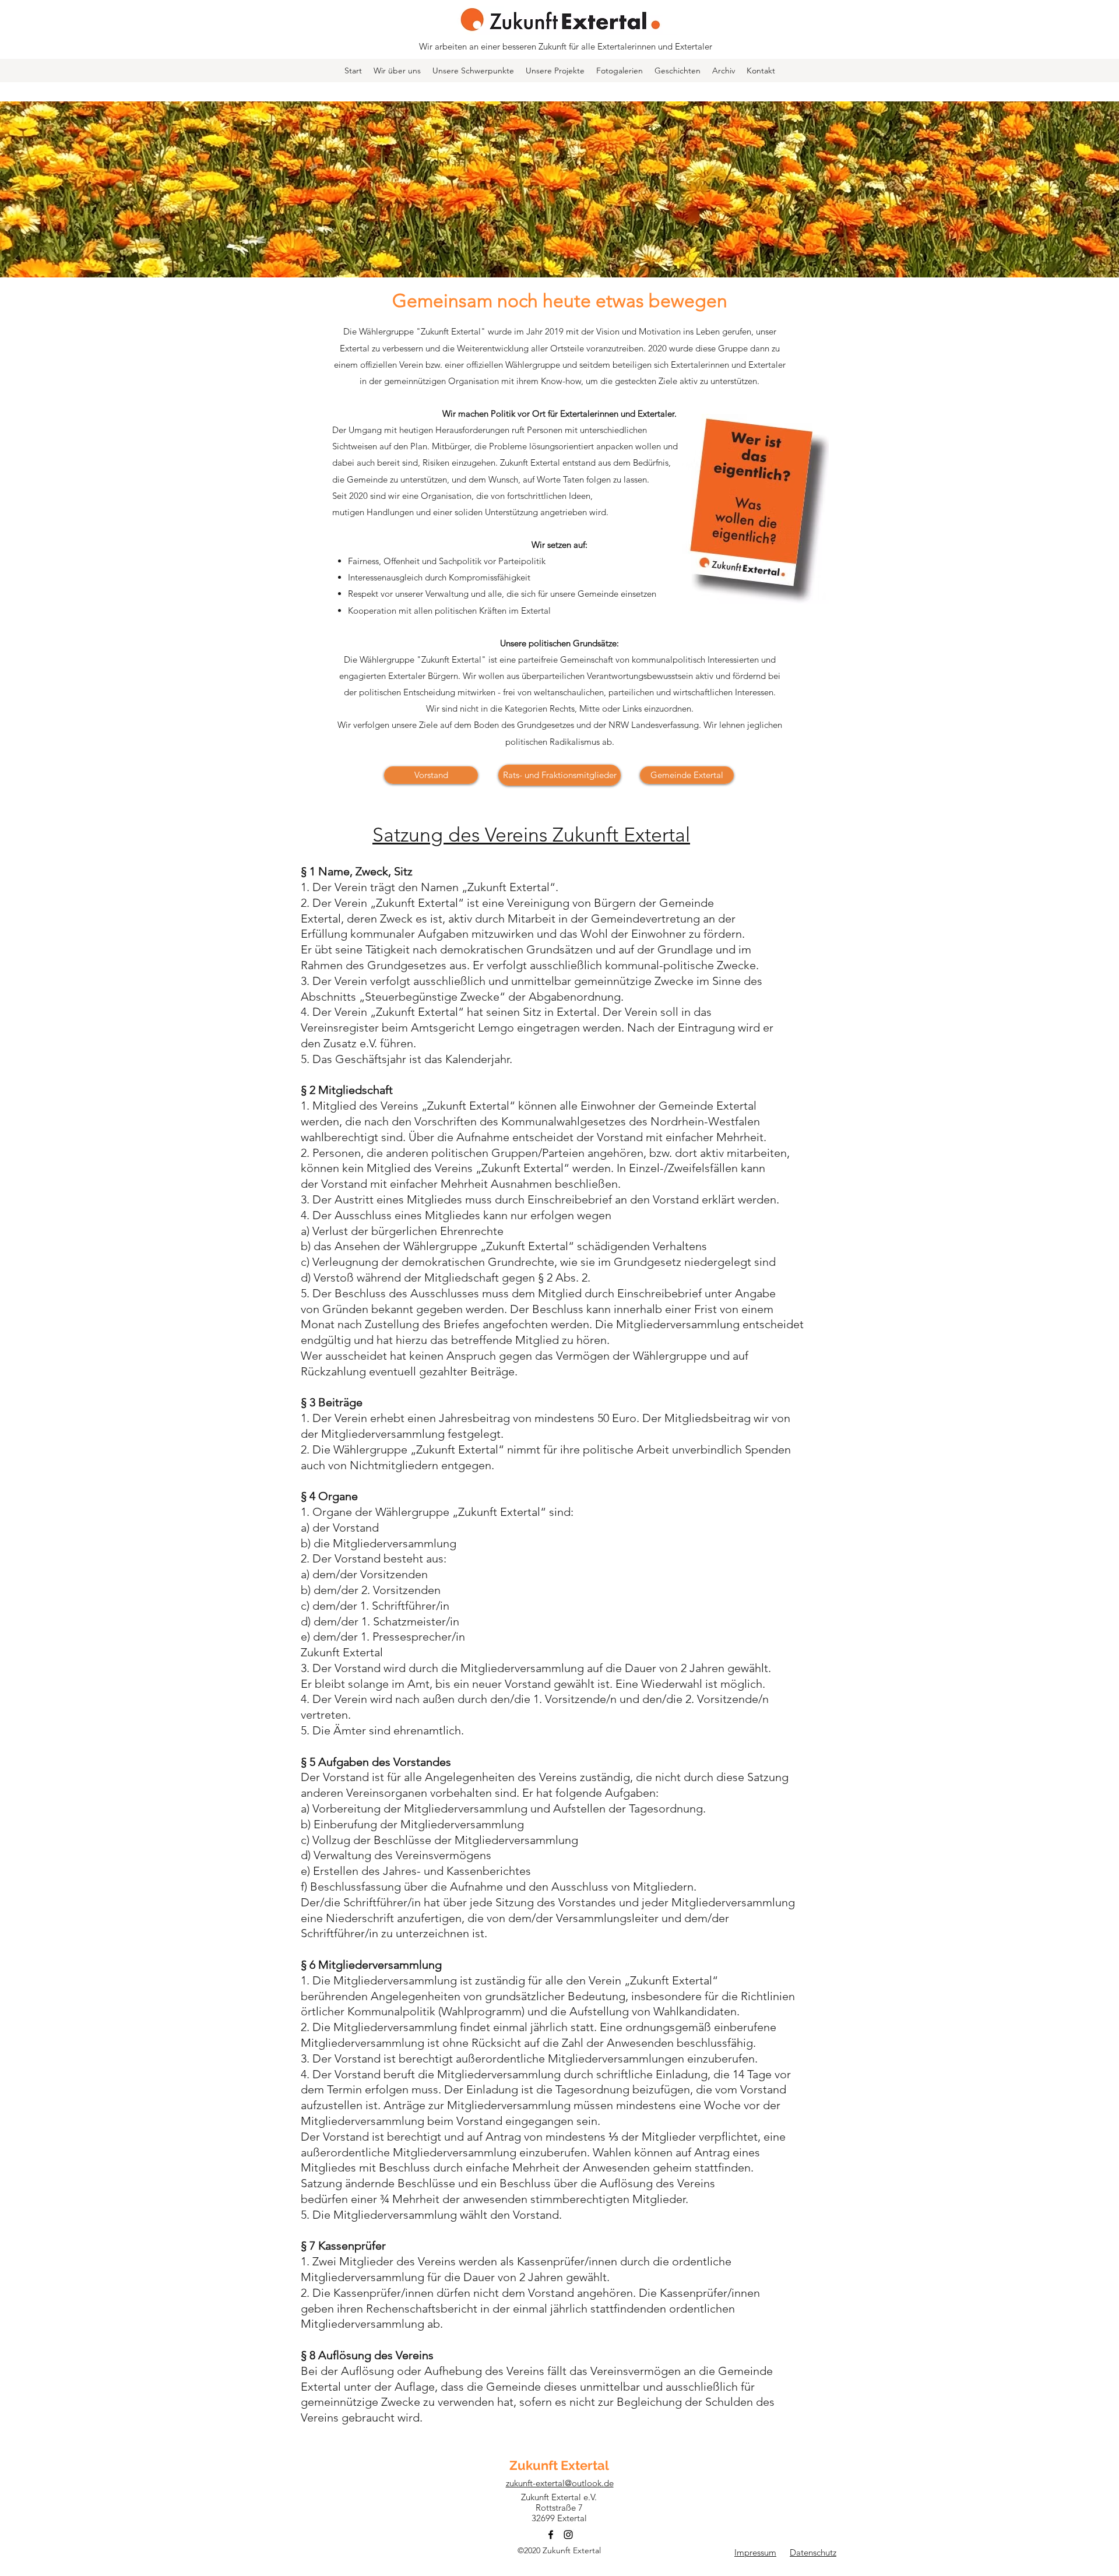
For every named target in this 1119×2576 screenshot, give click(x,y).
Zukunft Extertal (559, 2465)
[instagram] (568, 2535)
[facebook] (551, 2535)
